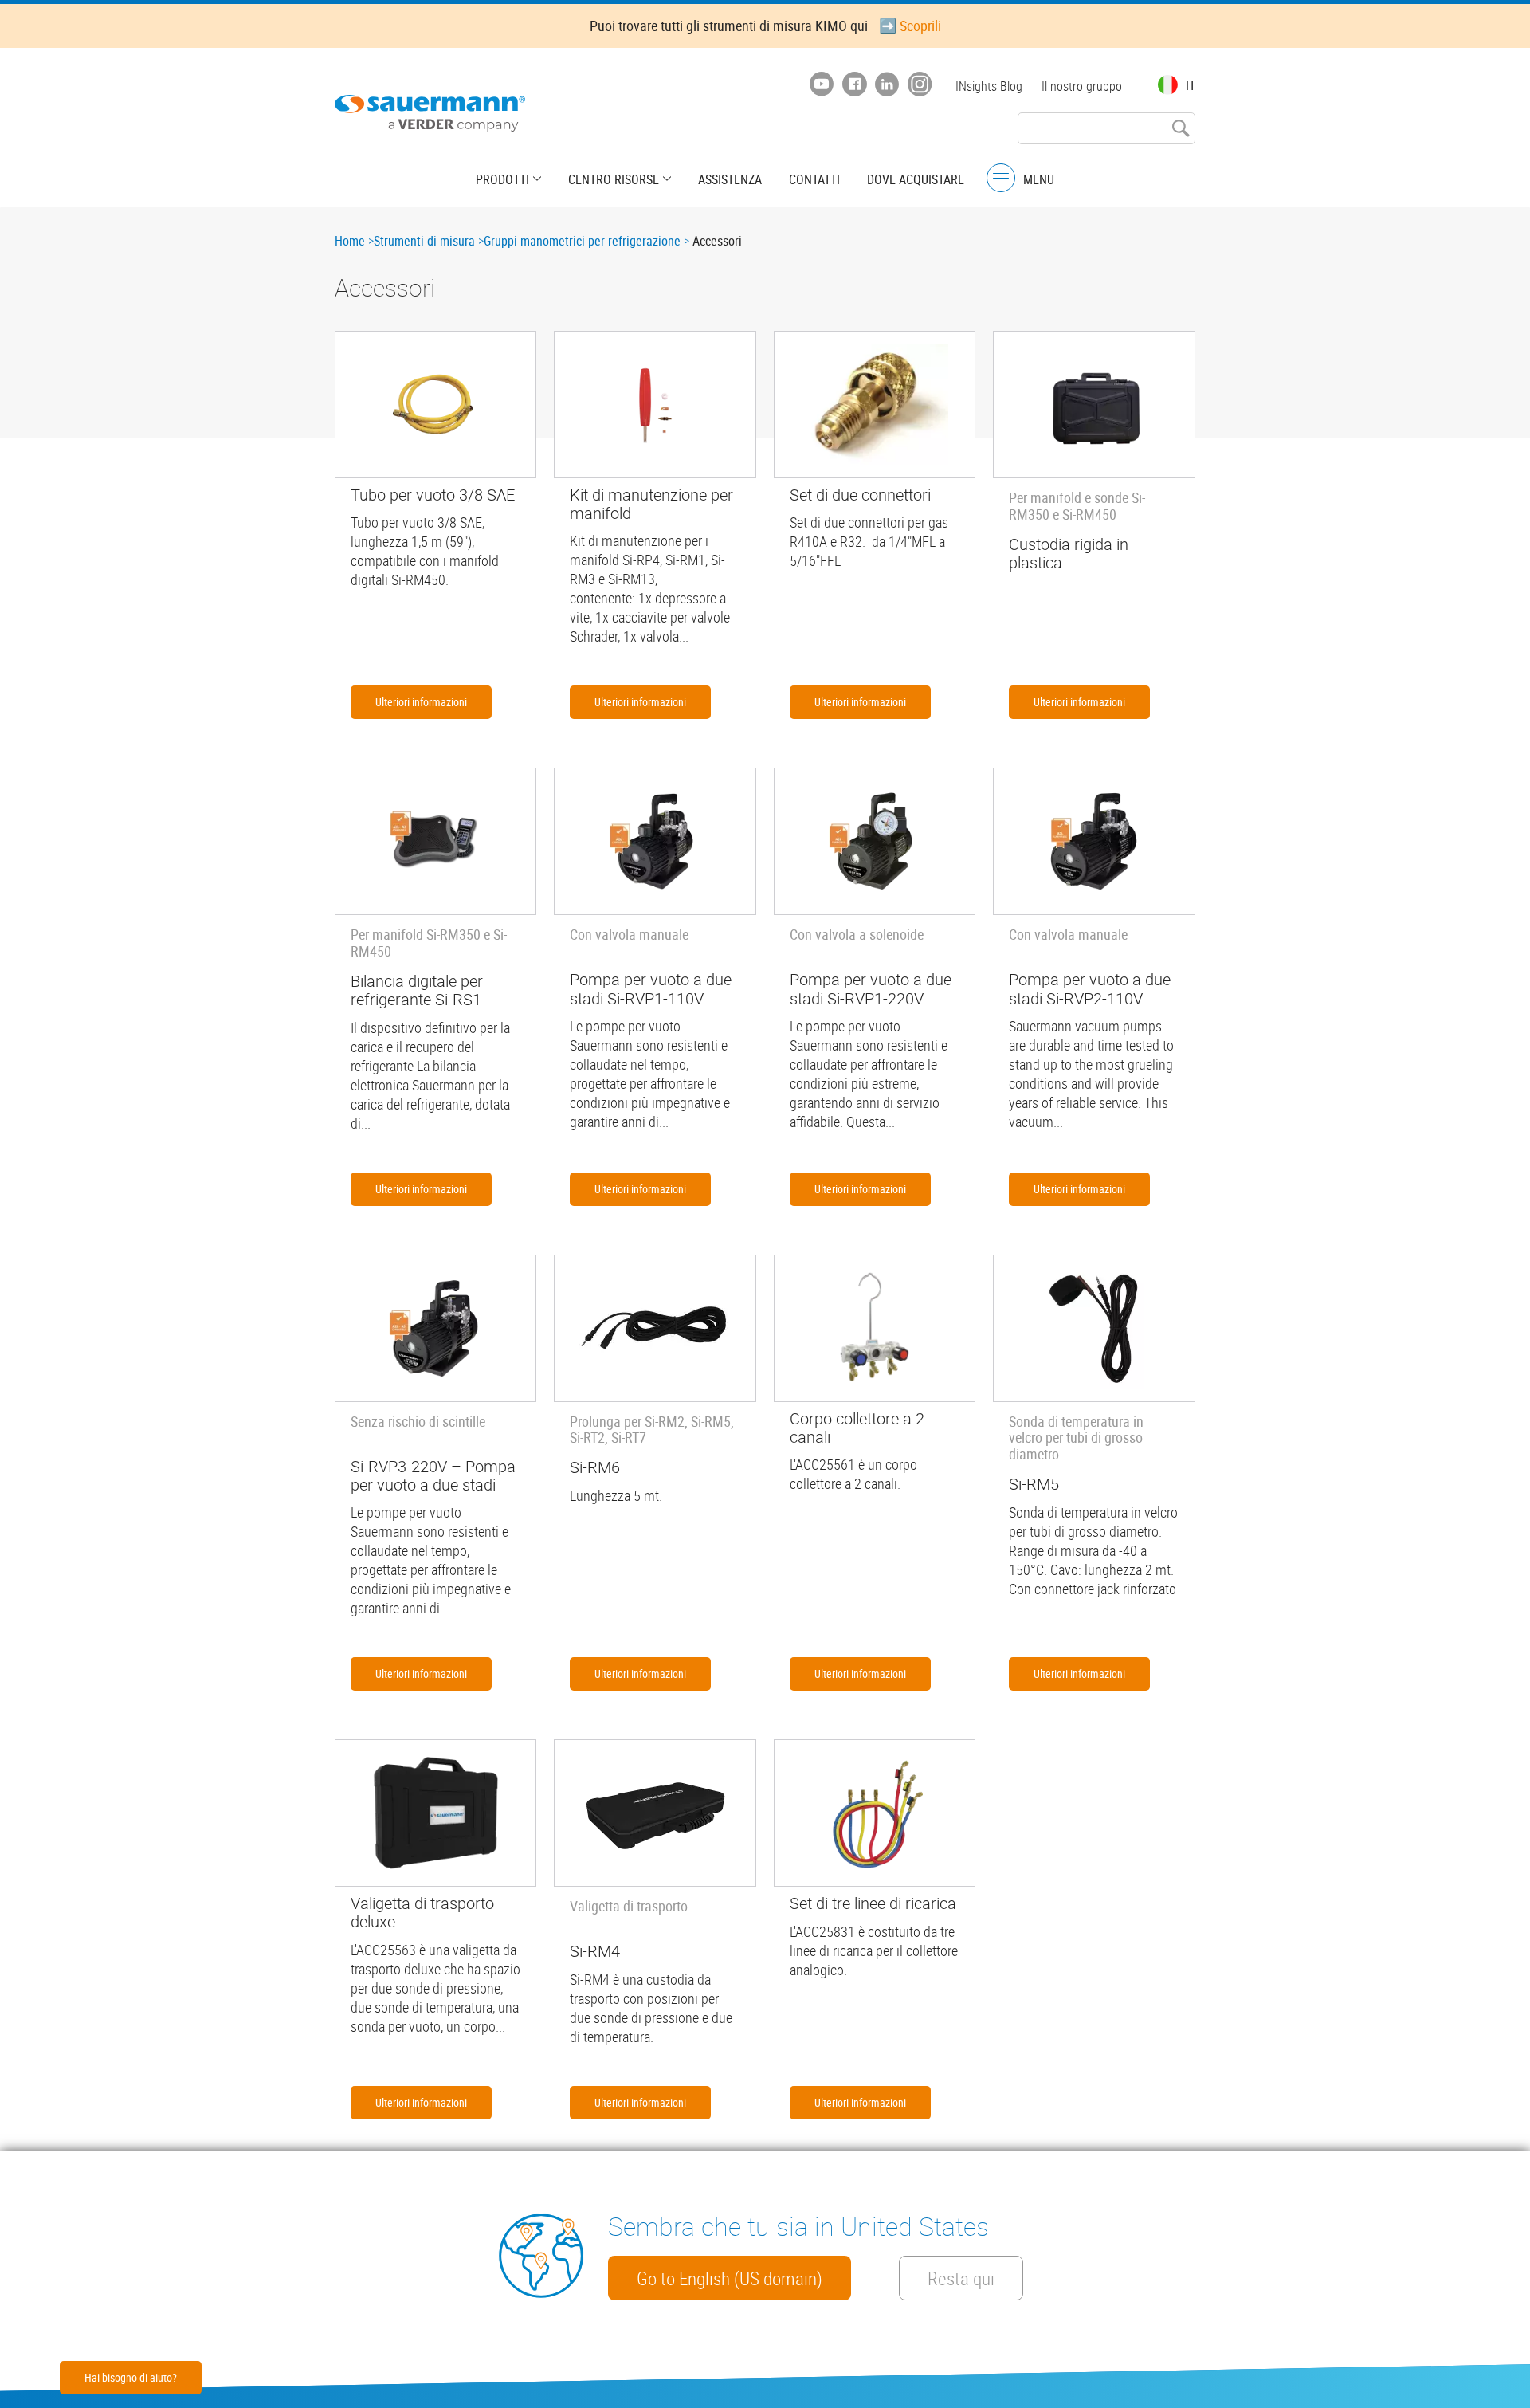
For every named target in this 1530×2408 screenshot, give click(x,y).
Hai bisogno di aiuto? (131, 2377)
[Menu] (1001, 178)
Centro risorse (614, 179)
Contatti (814, 179)
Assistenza (730, 179)
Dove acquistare (916, 179)
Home (350, 241)
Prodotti (502, 179)
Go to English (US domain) (730, 2278)
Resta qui (961, 2278)
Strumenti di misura (424, 241)
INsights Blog (989, 86)
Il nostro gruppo (1082, 86)
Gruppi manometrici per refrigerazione (582, 241)
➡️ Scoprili (910, 26)
